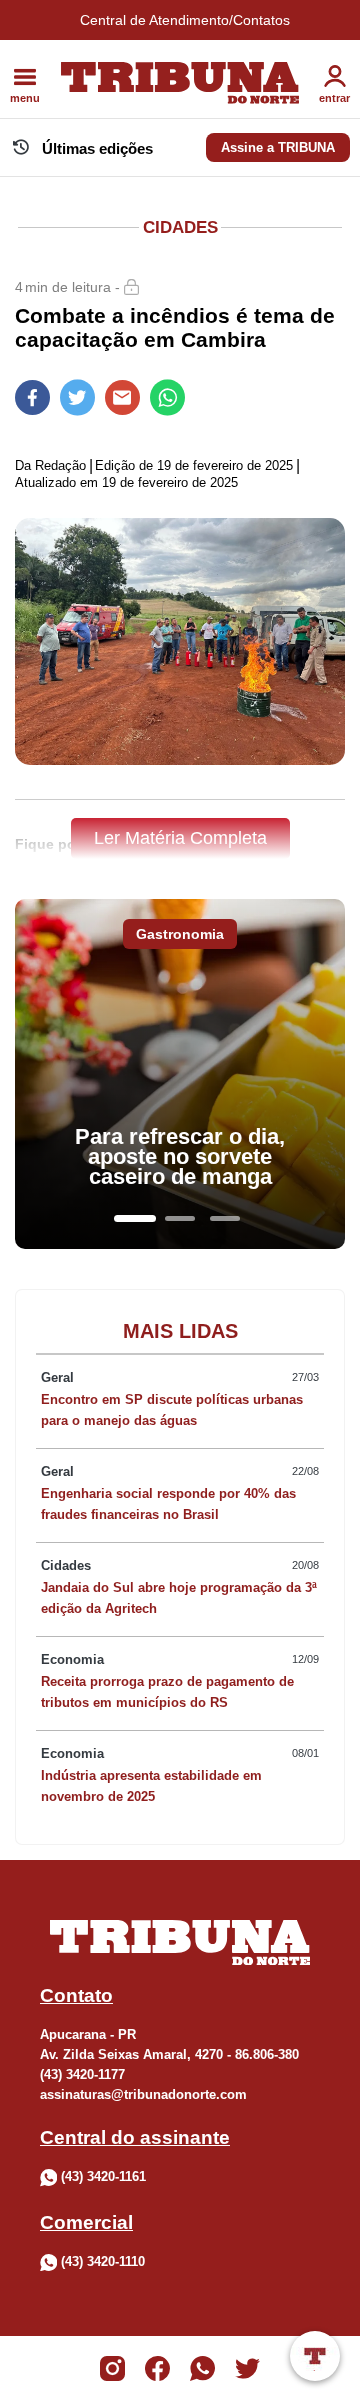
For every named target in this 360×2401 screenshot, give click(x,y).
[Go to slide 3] (225, 1218)
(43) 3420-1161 (103, 2176)
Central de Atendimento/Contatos (185, 20)
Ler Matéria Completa (180, 838)
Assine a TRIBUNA (278, 147)
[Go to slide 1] (135, 1218)
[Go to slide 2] (180, 1218)
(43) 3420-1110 (103, 2261)
